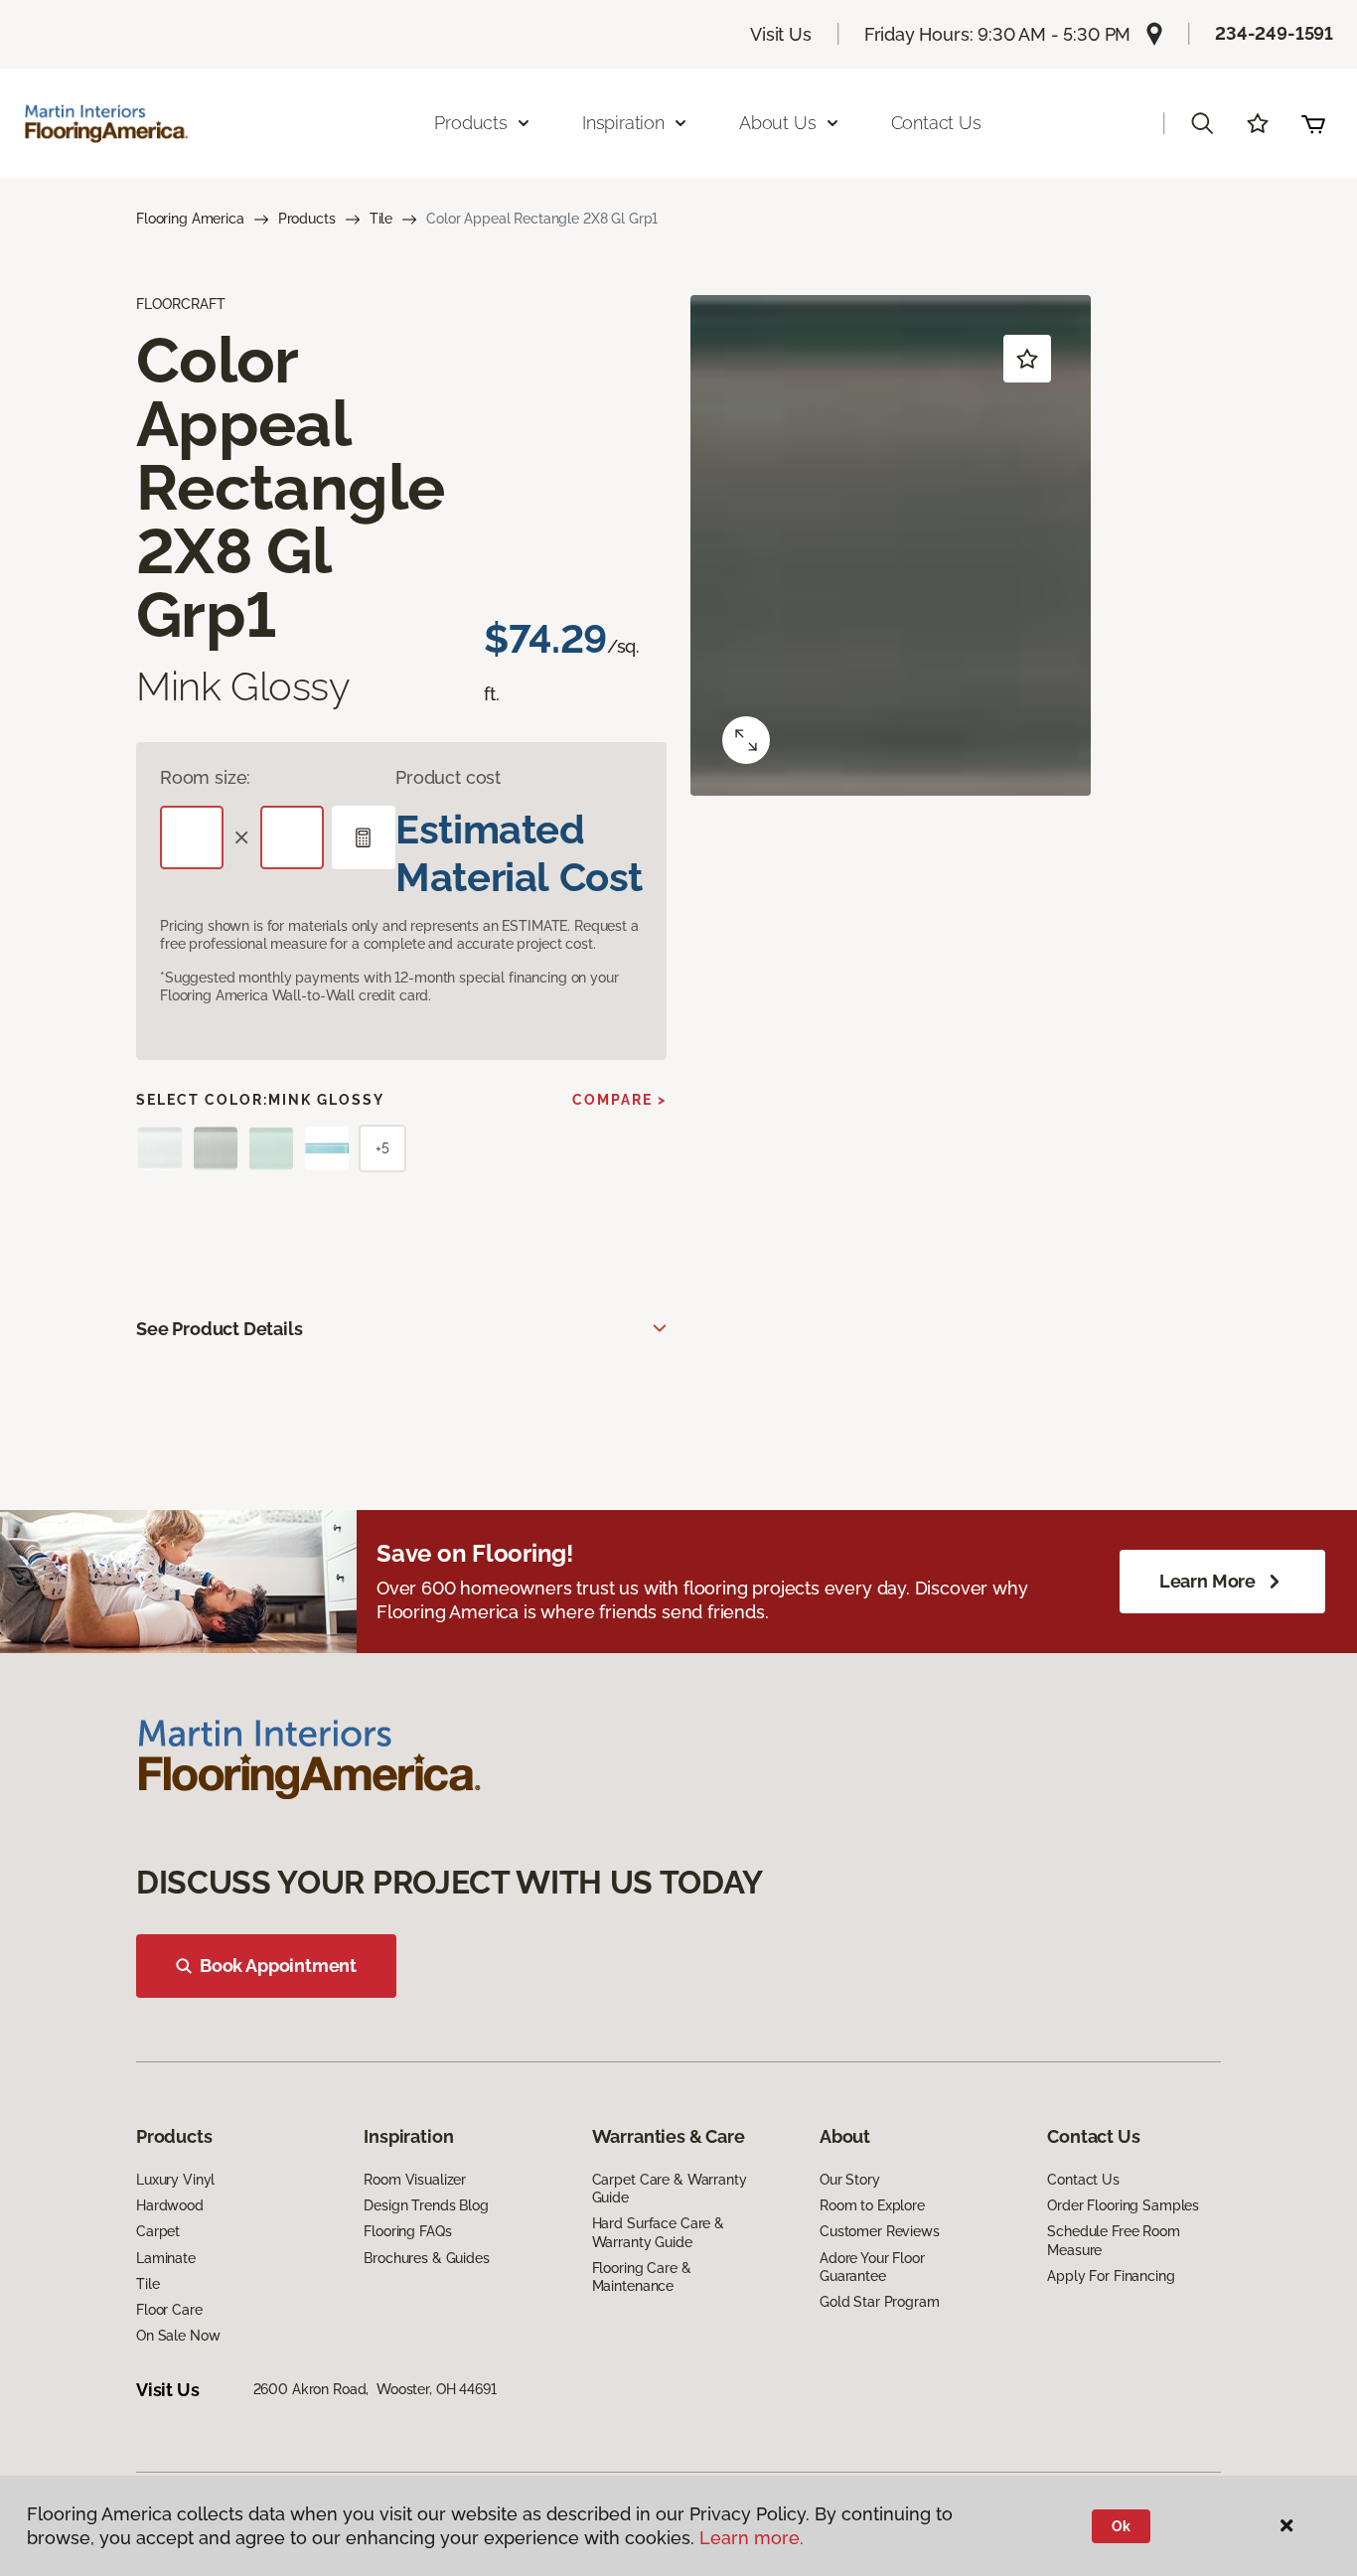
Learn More (1207, 1581)
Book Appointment (278, 1966)
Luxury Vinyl (175, 2180)
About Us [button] (778, 123)
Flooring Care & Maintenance (642, 2277)
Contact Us (936, 123)
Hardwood (170, 2205)
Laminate (166, 2258)
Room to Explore (872, 2205)
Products (307, 219)
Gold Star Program (880, 2302)
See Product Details (220, 1329)
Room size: (205, 777)
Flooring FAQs (407, 2231)
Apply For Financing (1111, 2276)
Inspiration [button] (623, 123)
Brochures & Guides (426, 2258)
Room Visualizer (415, 2180)
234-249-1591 (1274, 33)
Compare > (619, 1100)
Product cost (448, 777)
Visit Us (781, 34)
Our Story (850, 2180)
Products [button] (471, 123)
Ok (1121, 2526)
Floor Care (169, 2310)
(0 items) (1313, 123)
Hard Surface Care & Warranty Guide (658, 2232)
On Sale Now (178, 2336)
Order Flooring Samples (1123, 2205)
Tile (381, 219)
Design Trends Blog (426, 2205)
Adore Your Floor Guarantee (872, 2267)
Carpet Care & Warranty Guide (670, 2189)
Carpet (158, 2231)
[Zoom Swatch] (746, 740)
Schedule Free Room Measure (1113, 2240)
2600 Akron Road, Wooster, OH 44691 (375, 2389)
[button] (1202, 123)
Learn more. (752, 2538)
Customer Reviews (880, 2231)
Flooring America (190, 219)
